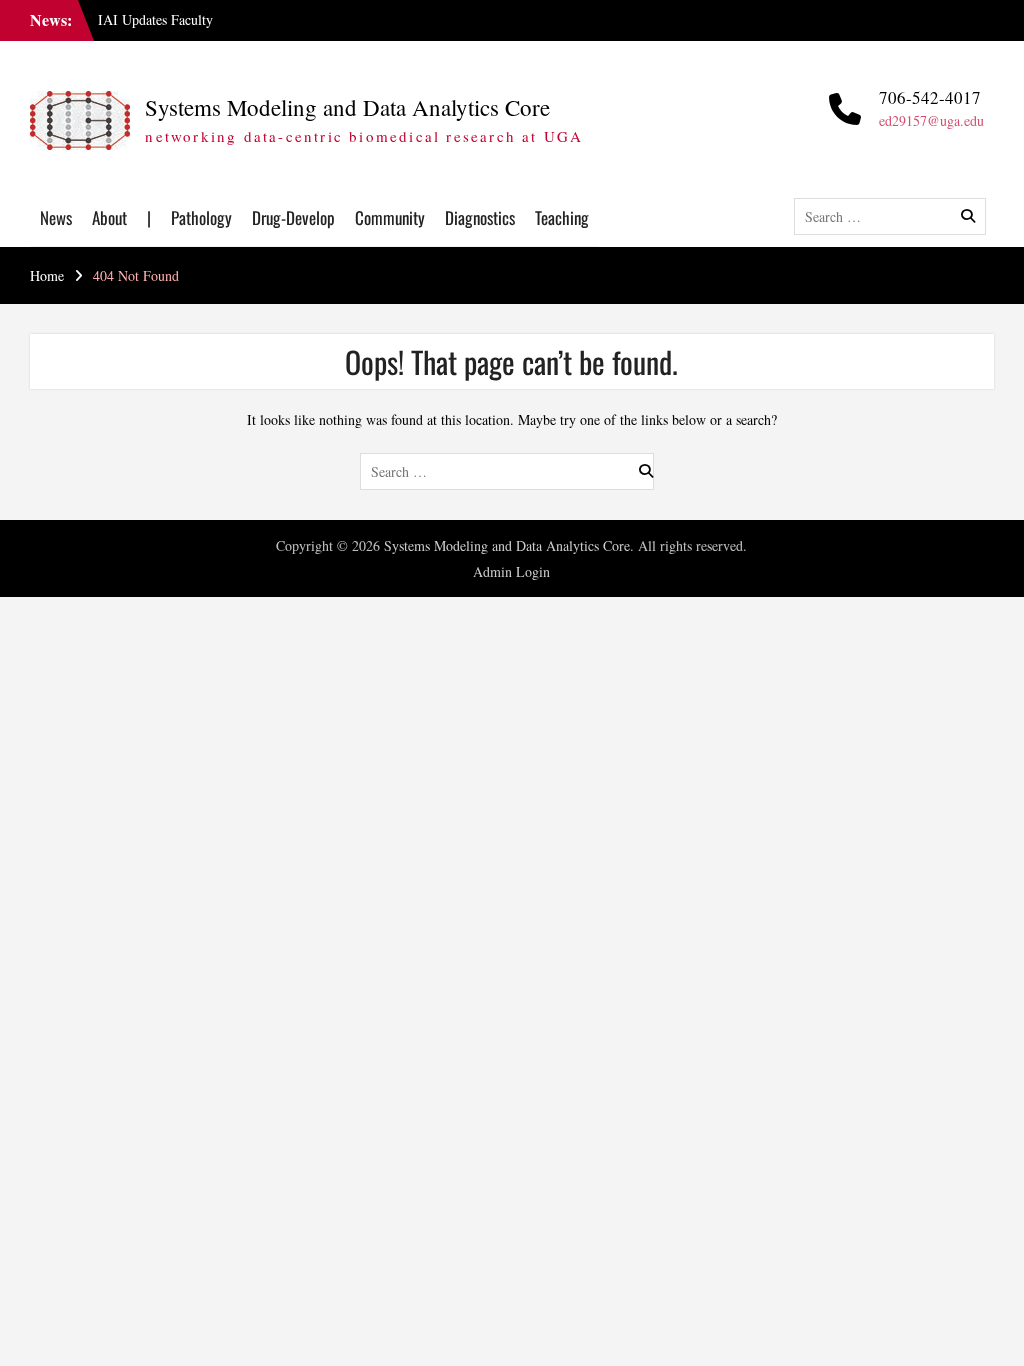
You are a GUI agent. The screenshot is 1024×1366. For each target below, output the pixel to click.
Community (390, 217)
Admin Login (511, 571)
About (109, 217)
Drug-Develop (293, 217)
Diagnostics (480, 217)
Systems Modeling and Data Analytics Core (347, 107)
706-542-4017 (930, 97)
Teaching (562, 217)
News (56, 217)
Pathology (201, 217)
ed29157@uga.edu (931, 120)
